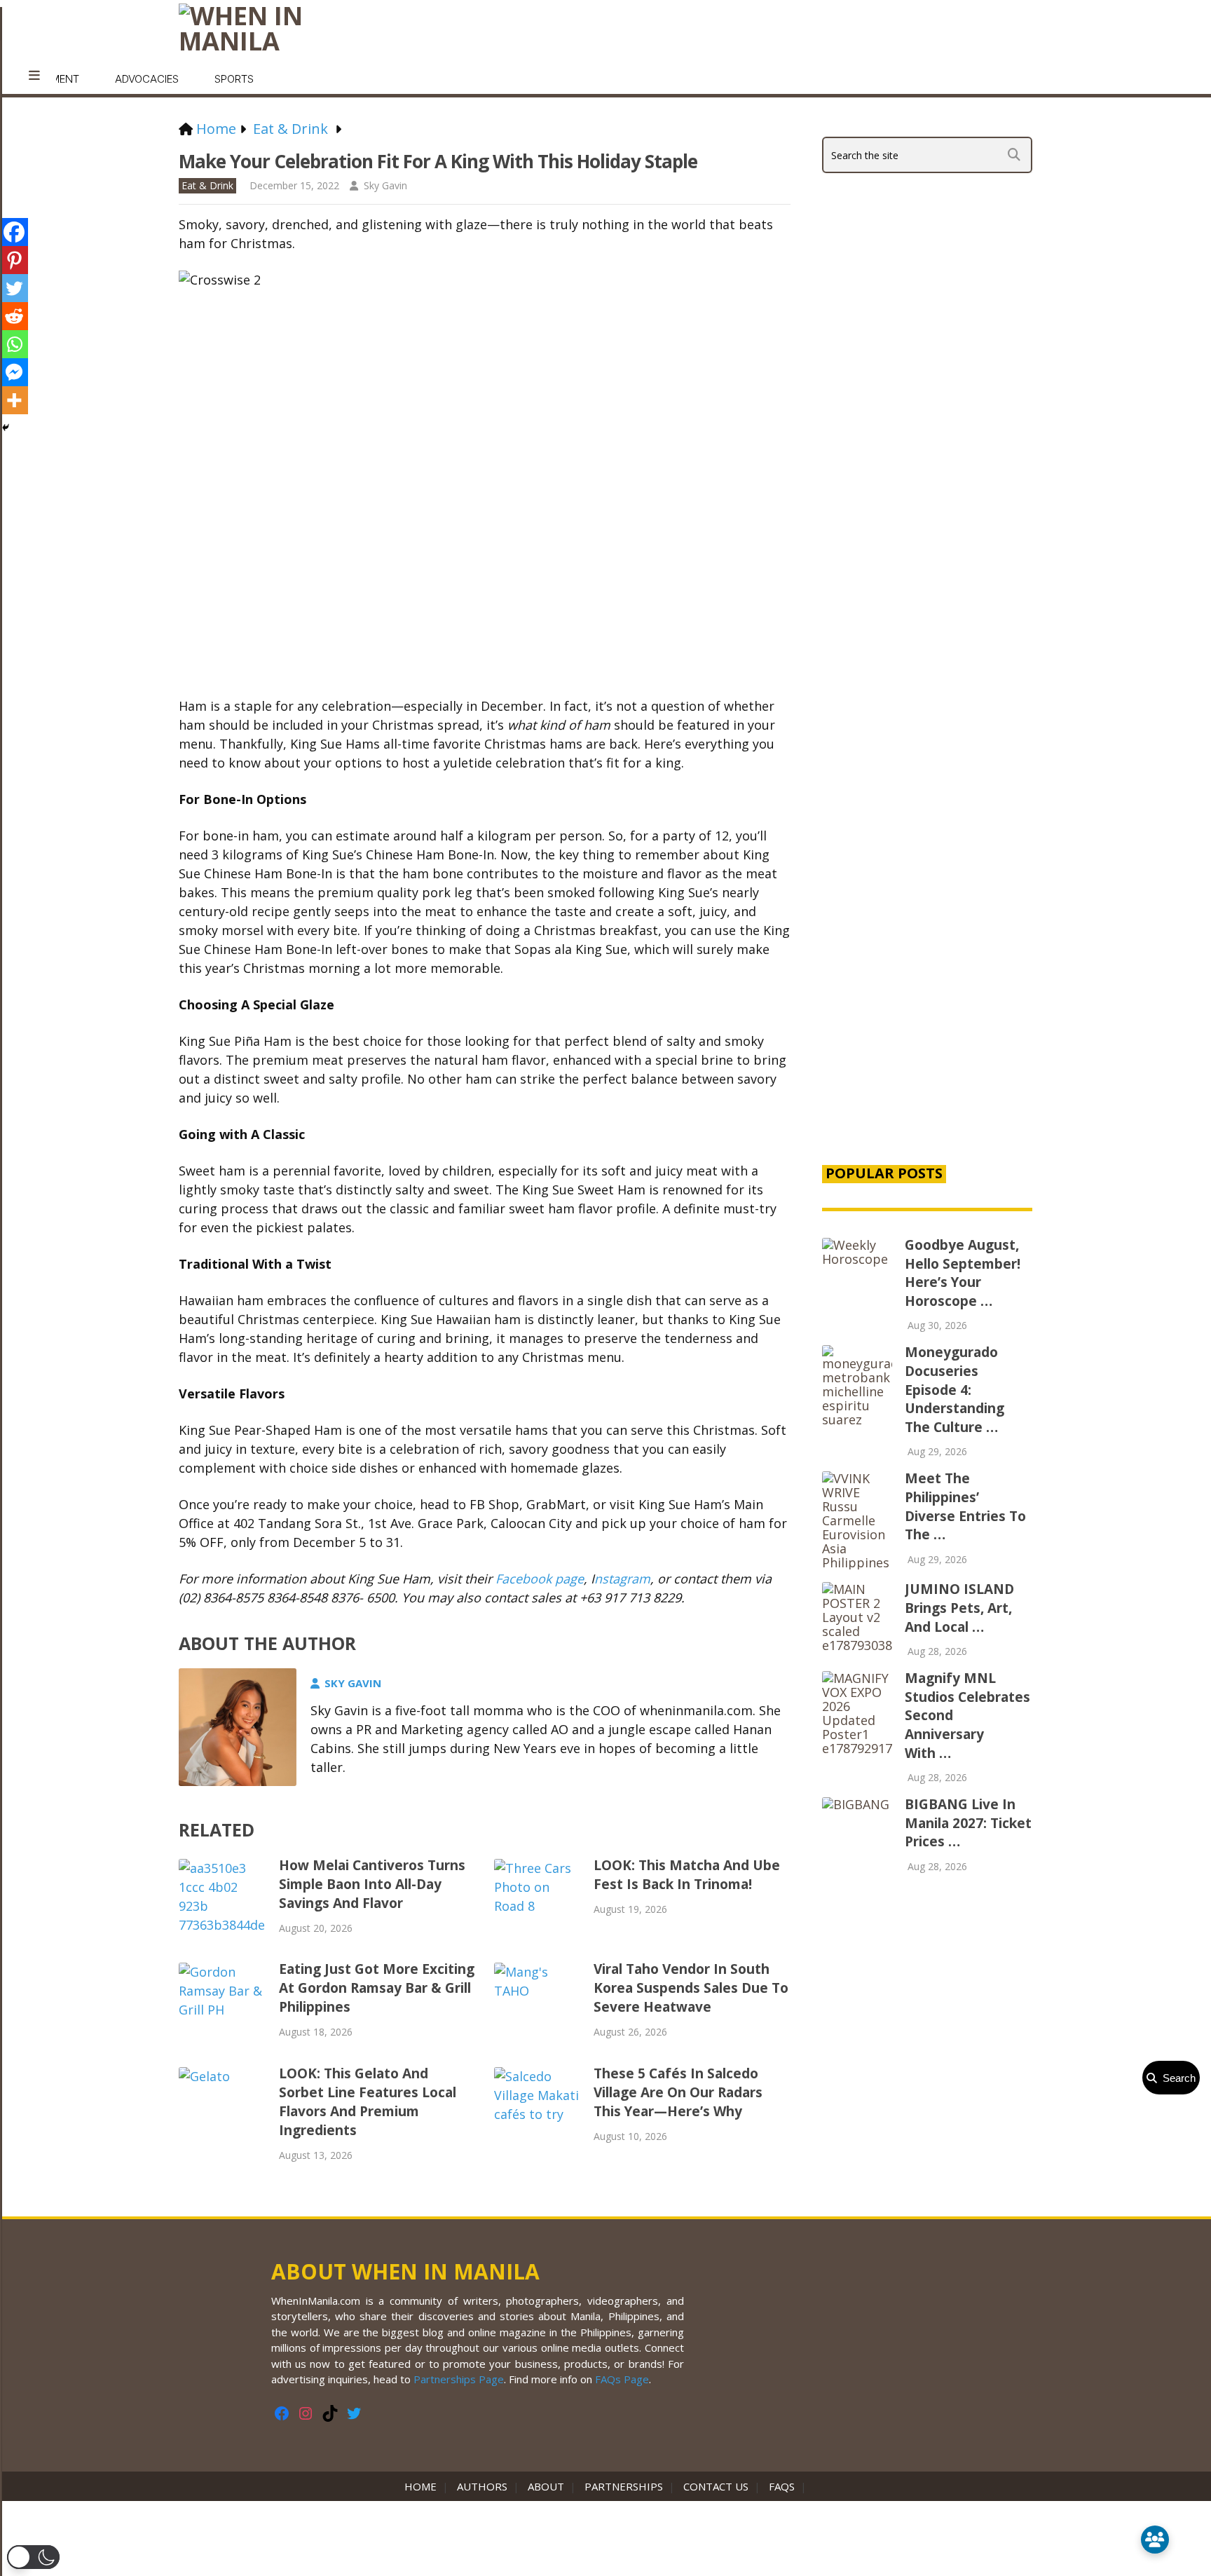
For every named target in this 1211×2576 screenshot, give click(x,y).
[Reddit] (14, 316)
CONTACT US (716, 2486)
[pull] (34, 76)
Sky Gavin (385, 185)
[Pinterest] (14, 260)
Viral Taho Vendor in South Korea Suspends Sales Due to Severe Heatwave (691, 1988)
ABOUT (546, 2486)
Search (1176, 2078)
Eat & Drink (207, 185)
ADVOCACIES (147, 79)
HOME (423, 2486)
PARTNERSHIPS (624, 2486)
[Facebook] (14, 232)
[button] (33, 2557)
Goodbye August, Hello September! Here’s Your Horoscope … (963, 1273)
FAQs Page (622, 2379)
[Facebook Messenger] (14, 372)
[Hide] (6, 428)
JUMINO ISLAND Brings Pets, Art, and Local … (959, 1608)
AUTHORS (482, 2486)
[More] (14, 400)
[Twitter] (14, 288)
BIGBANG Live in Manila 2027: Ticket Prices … (968, 1823)
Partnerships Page (459, 2379)
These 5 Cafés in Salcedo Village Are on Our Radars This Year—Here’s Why (678, 2092)
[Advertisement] (927, 913)
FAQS (782, 2486)
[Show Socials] (1155, 2540)
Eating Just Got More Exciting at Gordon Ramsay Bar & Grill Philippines (377, 1988)
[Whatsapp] (14, 344)
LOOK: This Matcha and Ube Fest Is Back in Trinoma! (687, 1875)
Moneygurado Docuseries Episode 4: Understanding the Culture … (955, 1389)
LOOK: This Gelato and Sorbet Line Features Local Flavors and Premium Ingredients (368, 2102)
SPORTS (234, 79)
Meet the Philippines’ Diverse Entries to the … (965, 1506)
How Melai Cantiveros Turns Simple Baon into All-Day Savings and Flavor (372, 1884)
